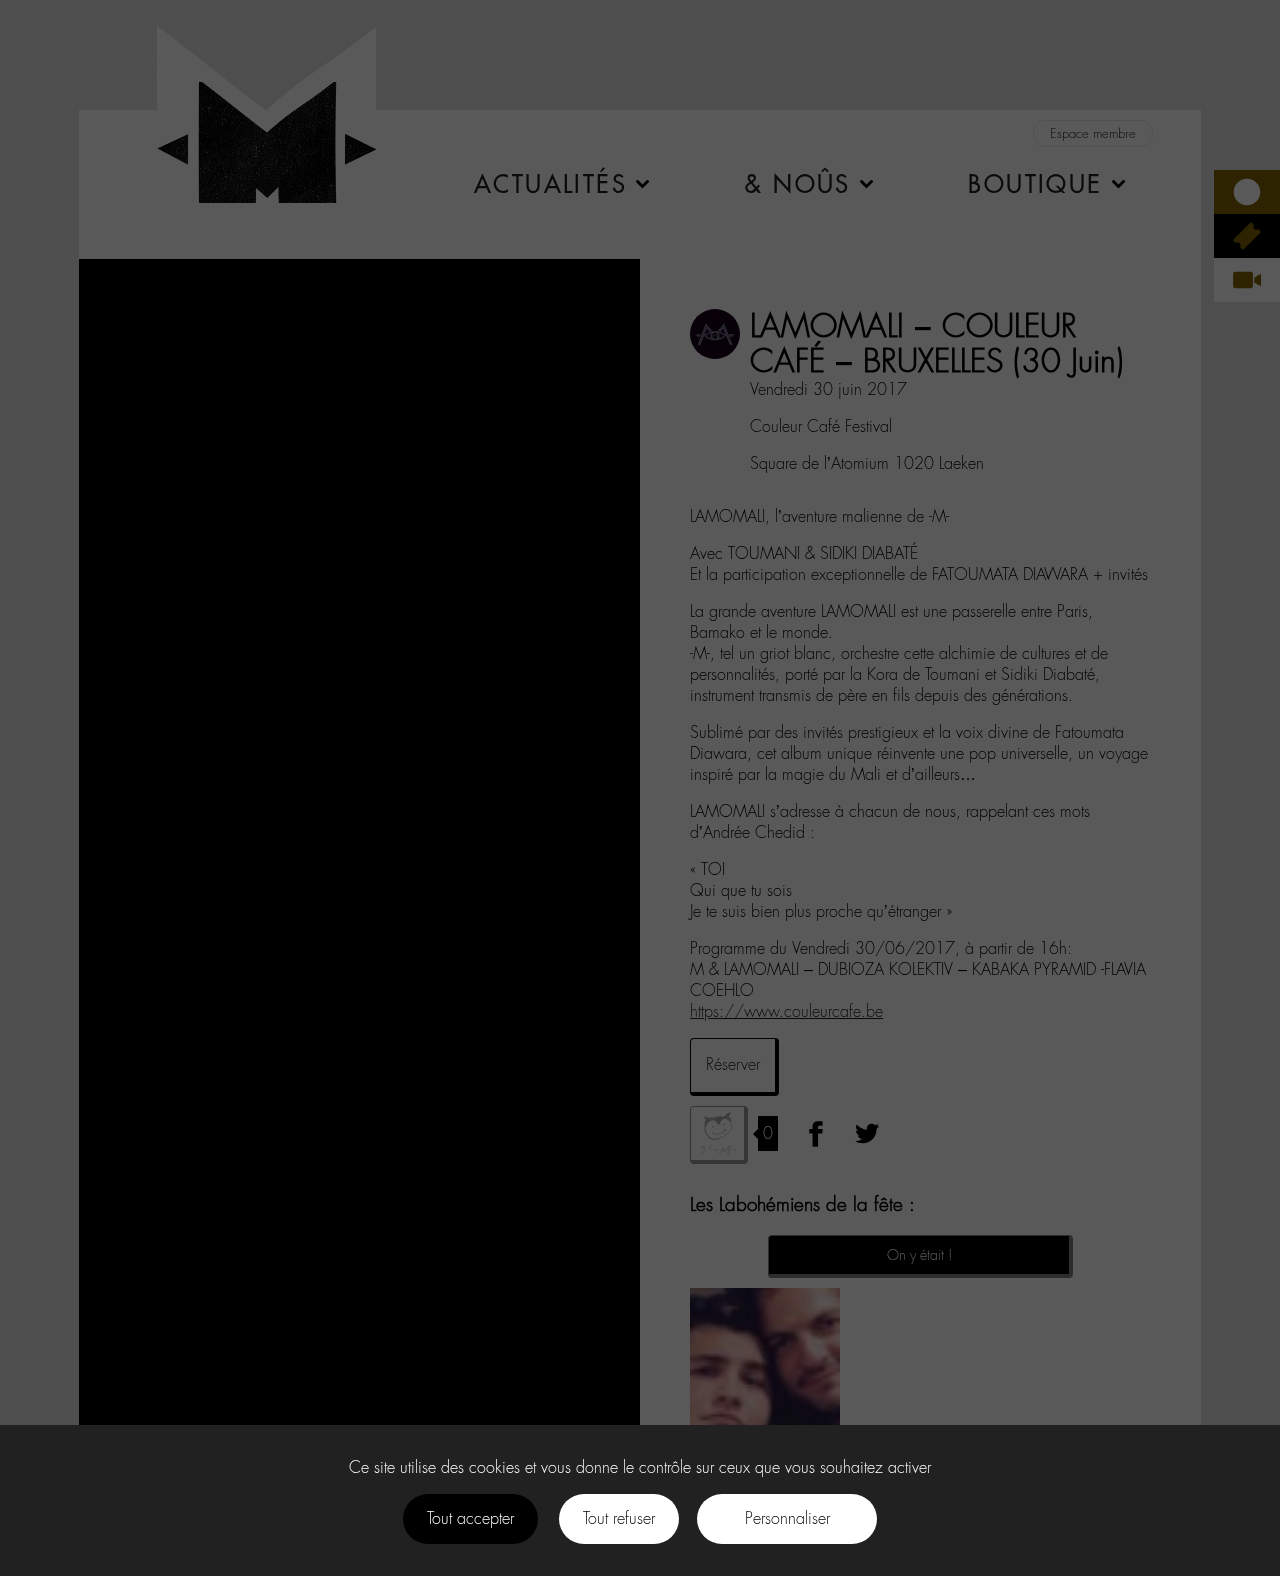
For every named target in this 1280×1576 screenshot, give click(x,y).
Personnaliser (787, 1518)
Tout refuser (619, 1518)
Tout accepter (470, 1518)
